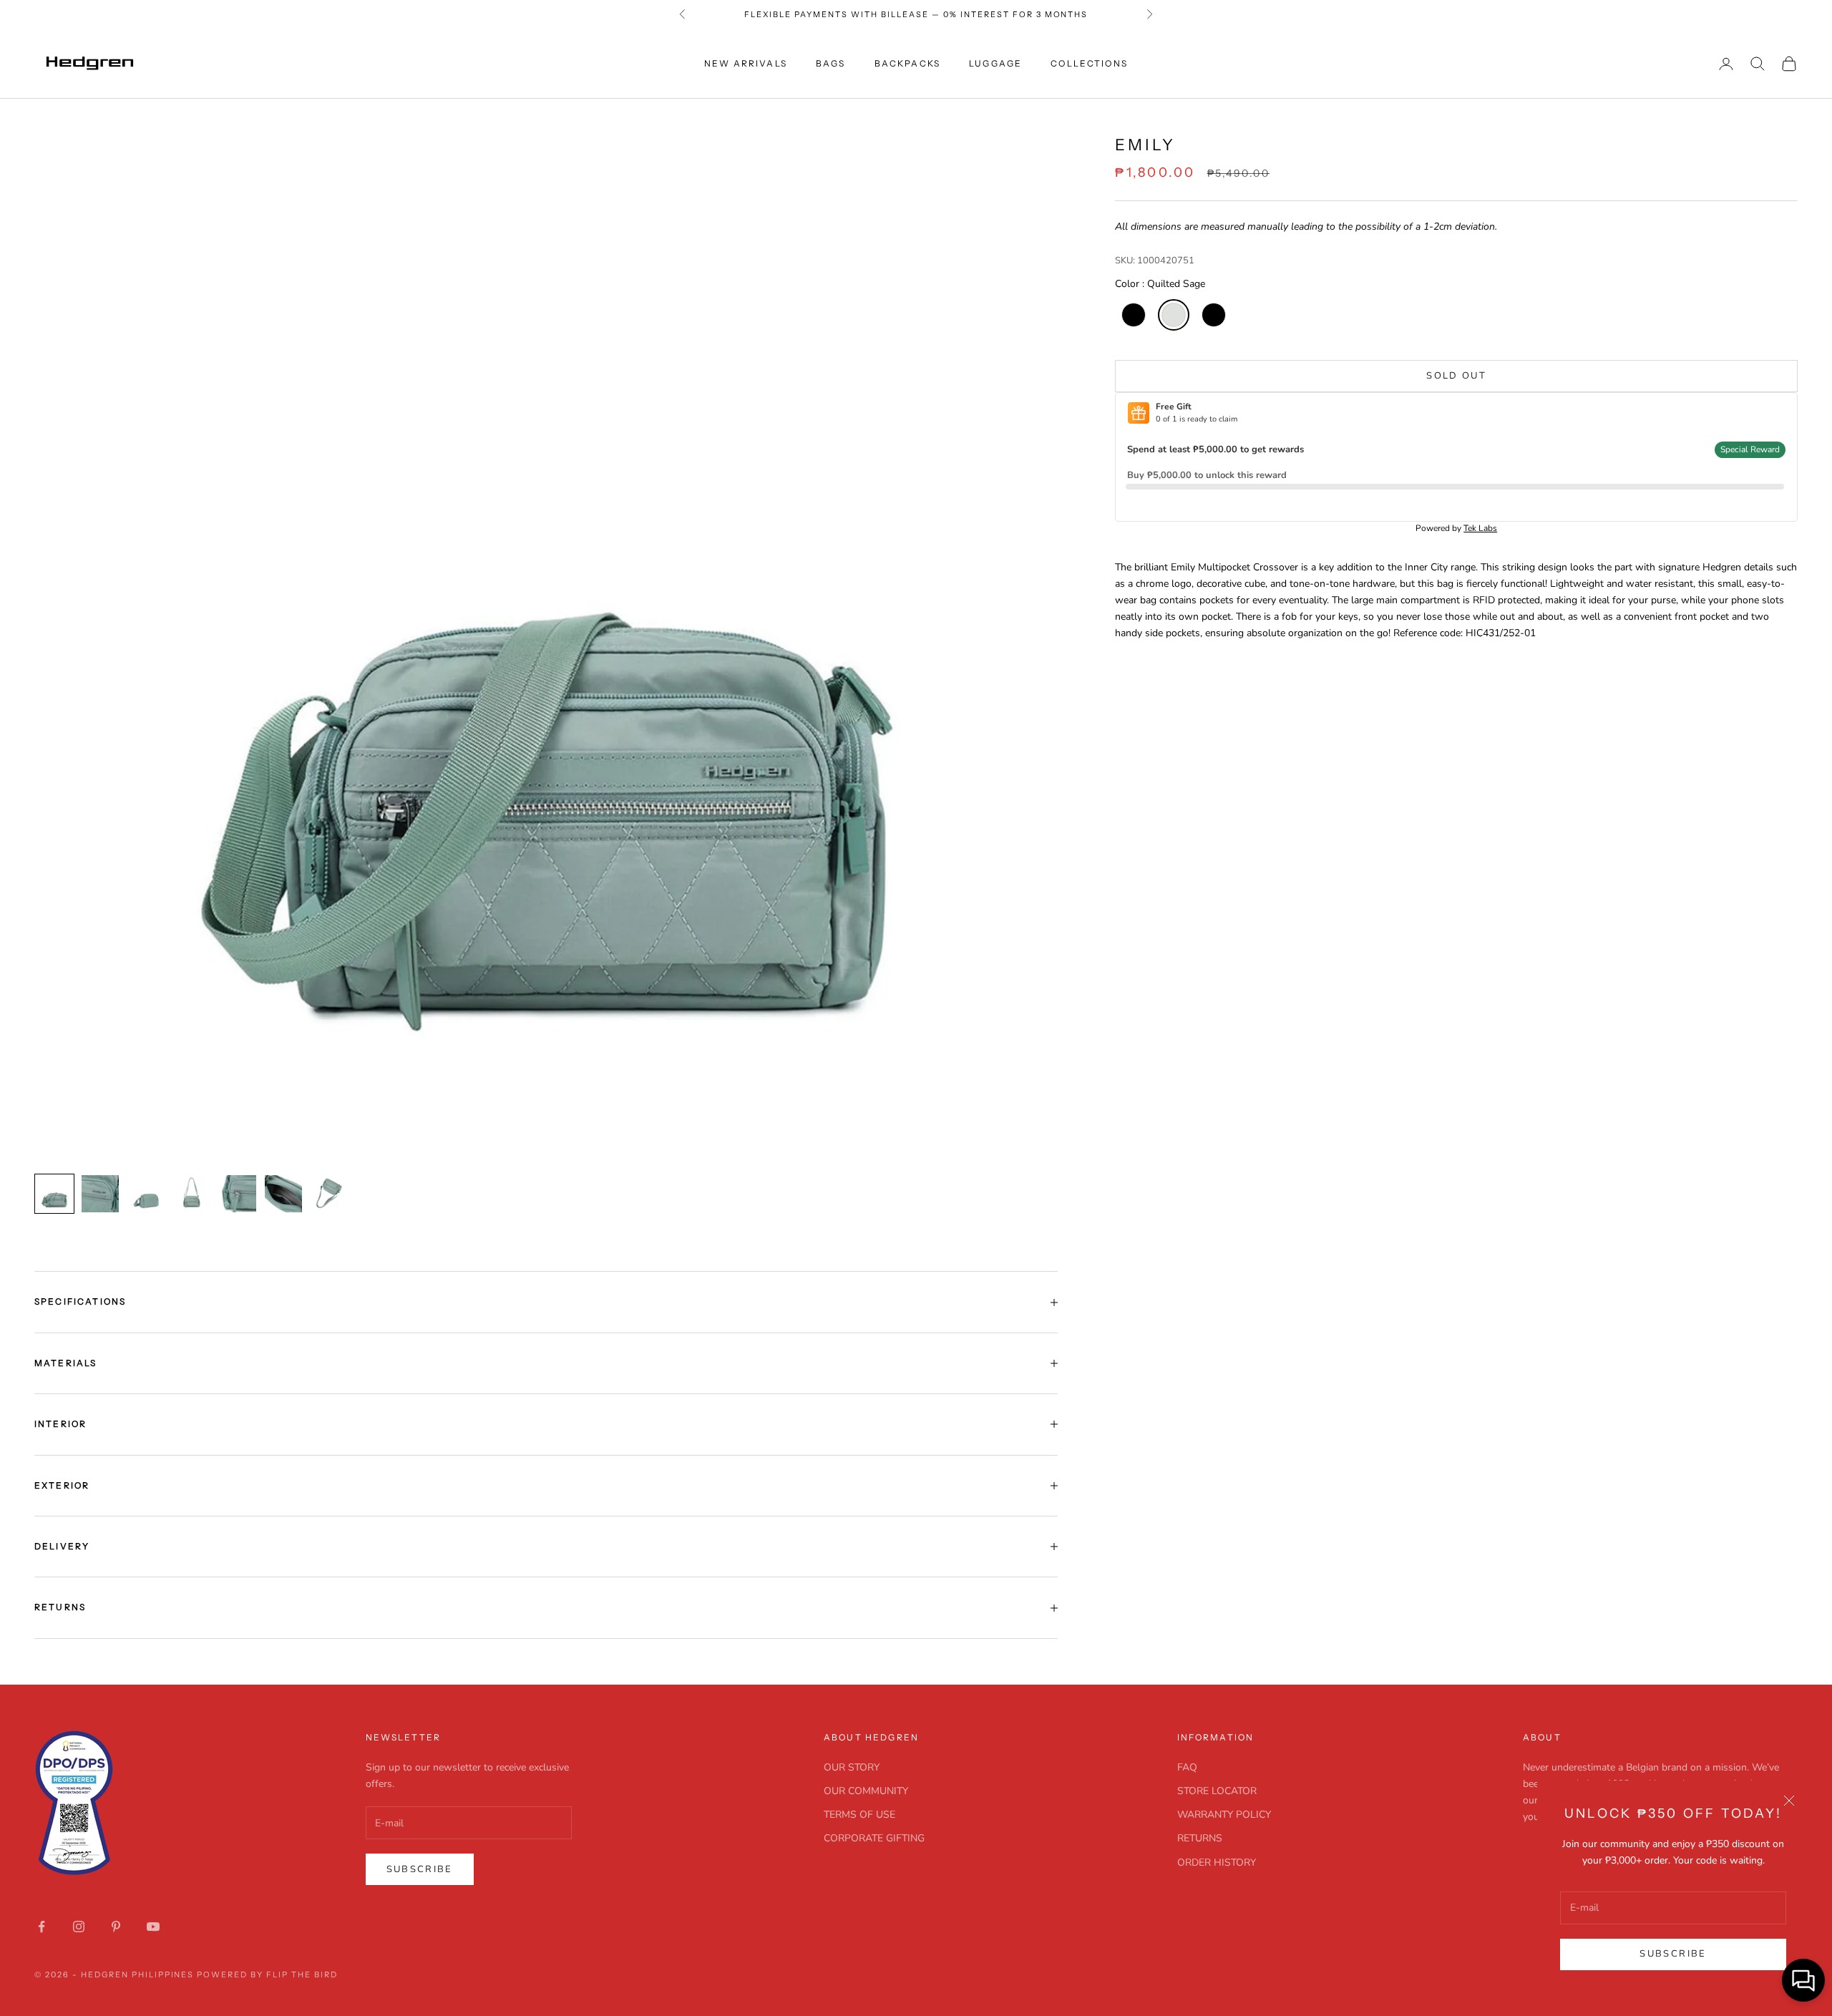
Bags (831, 63)
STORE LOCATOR (1217, 1791)
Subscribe (1673, 1954)
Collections (1089, 63)
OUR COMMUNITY (866, 1791)
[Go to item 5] (238, 1194)
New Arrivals (746, 63)
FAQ (1187, 1767)
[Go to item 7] (329, 1194)
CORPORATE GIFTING (874, 1838)
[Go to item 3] (146, 1194)
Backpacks (907, 63)
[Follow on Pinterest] (116, 1927)
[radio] (1132, 315)
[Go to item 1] (54, 1194)
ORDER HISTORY (1217, 1862)
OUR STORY (852, 1767)
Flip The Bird (302, 1974)
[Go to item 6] (283, 1194)
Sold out (1456, 376)
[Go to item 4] (192, 1194)
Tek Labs (1480, 528)
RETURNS (1200, 1838)
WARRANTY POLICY (1224, 1815)
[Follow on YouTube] (153, 1927)
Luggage (995, 63)
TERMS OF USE (859, 1815)
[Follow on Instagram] (79, 1927)
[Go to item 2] (100, 1194)
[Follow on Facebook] (42, 1927)
